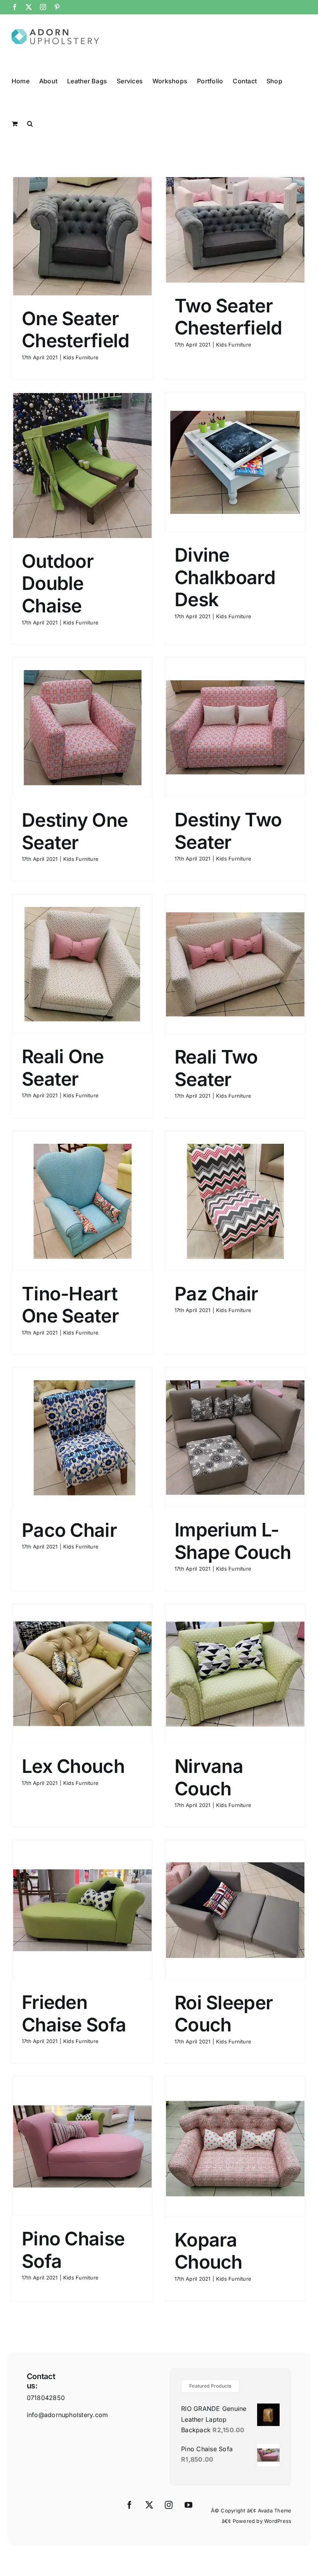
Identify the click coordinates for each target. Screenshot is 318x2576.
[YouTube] (188, 2505)
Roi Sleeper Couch (224, 2014)
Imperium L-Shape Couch (233, 1541)
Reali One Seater (63, 1068)
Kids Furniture (81, 357)
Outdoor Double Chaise (58, 583)
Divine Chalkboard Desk (225, 577)
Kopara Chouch (208, 2251)
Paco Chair (69, 1530)
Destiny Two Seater (228, 831)
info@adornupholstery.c (63, 2415)
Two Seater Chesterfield (228, 317)
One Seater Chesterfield (75, 330)
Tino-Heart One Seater (70, 1305)
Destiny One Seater (75, 831)
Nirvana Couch (209, 1777)
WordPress (278, 2521)
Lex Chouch (73, 1766)
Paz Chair (216, 1294)
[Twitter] (149, 2505)
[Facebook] (130, 2505)
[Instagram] (169, 2505)
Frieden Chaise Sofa (74, 2013)
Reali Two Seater (216, 1068)
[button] (30, 123)
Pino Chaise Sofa (73, 2250)
